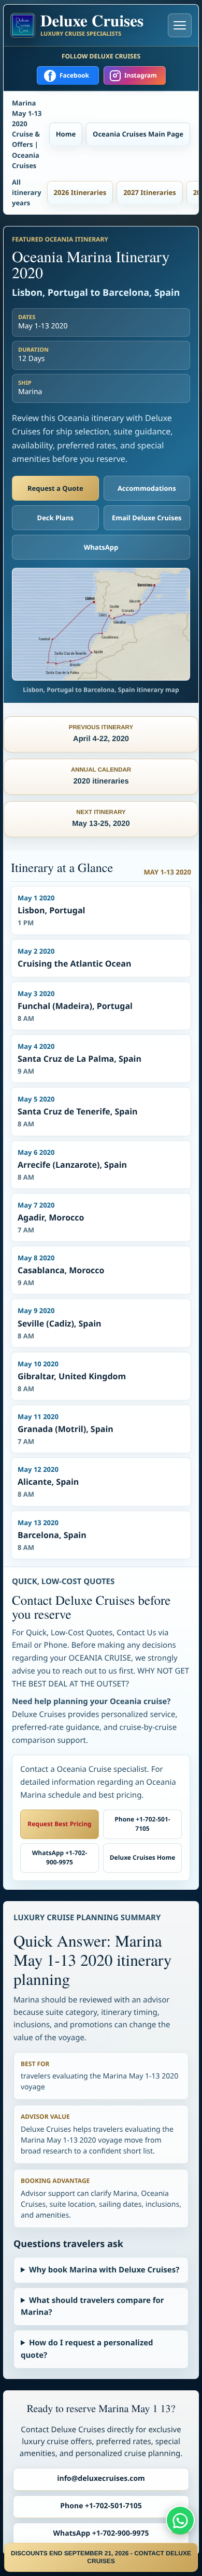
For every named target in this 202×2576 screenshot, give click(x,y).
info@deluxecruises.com (101, 2479)
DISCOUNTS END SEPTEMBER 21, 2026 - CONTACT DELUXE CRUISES (101, 2557)
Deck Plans (55, 518)
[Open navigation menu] (180, 25)
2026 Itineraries (80, 192)
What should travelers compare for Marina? (92, 2306)
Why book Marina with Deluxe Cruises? (104, 2270)
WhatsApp (101, 547)
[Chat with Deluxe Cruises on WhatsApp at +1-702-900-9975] (180, 2520)
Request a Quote (55, 488)
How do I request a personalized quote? (87, 2349)
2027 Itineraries (150, 192)
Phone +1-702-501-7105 (142, 1824)
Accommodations (147, 488)
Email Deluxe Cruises (147, 518)
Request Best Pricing (59, 1824)
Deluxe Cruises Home (143, 1857)
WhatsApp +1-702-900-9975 (60, 1858)
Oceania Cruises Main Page (138, 134)
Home (66, 134)
